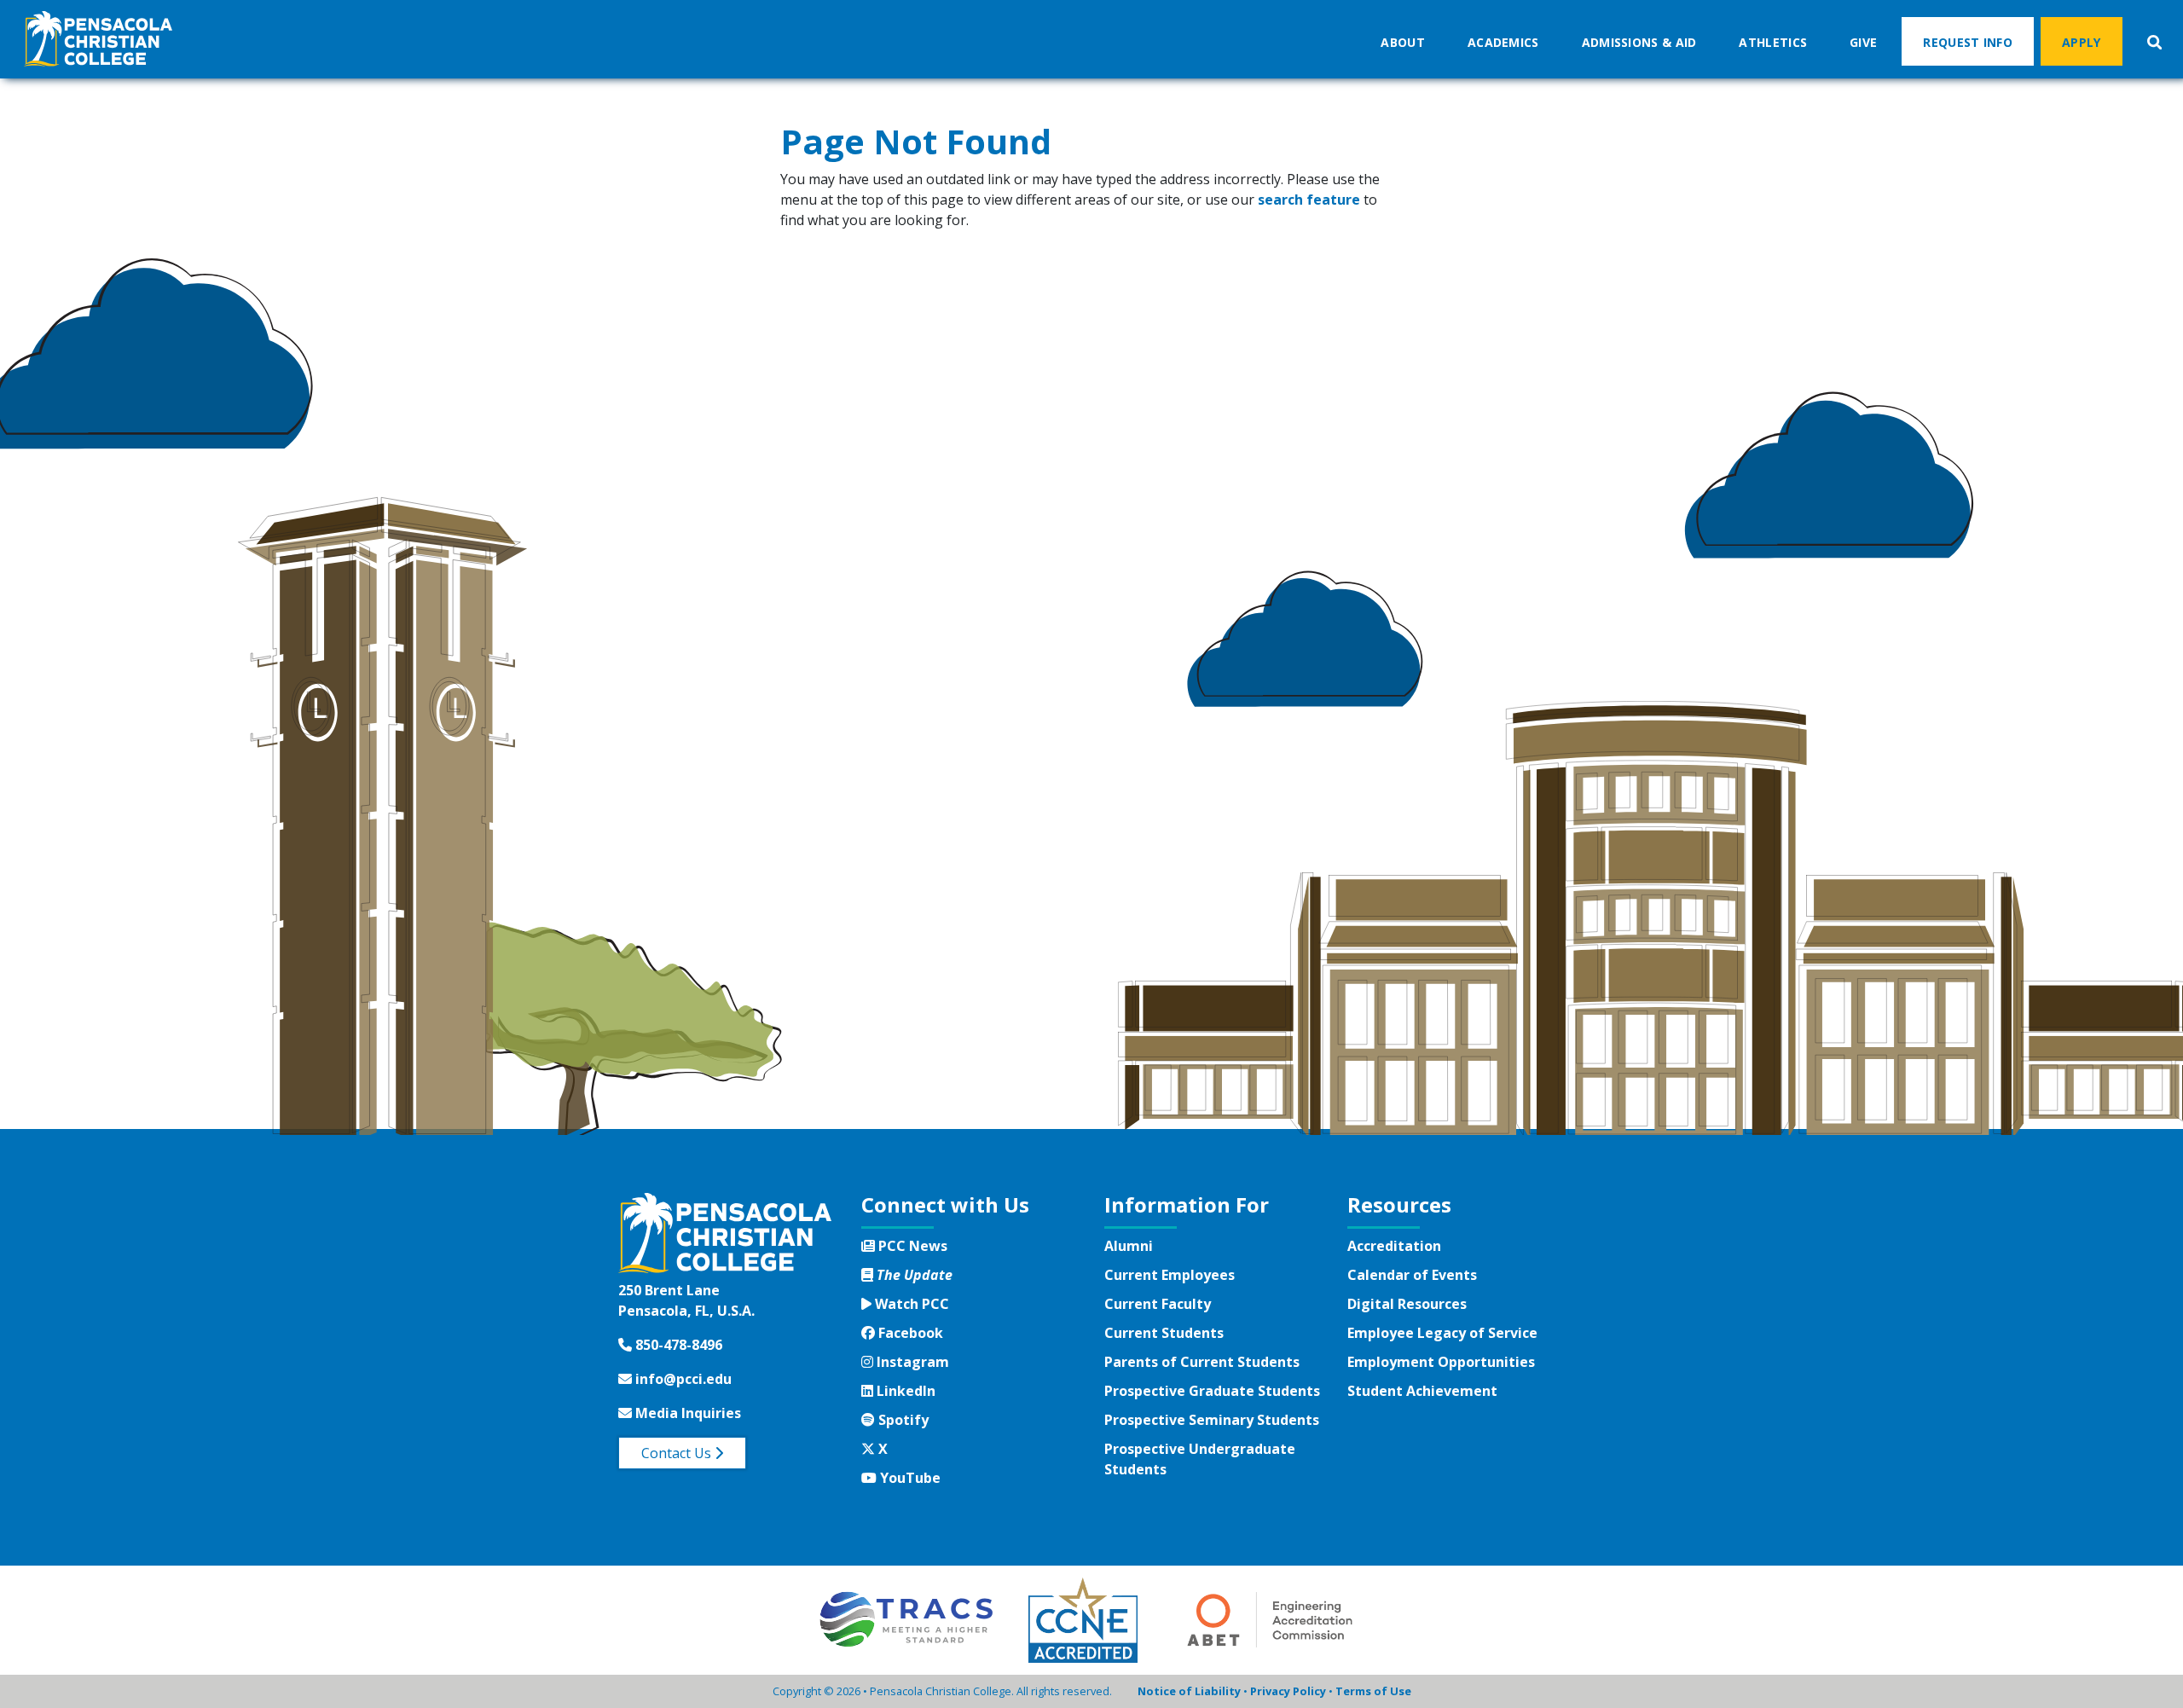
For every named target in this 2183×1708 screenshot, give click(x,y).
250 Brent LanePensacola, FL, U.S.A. (686, 1300)
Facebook (909, 1333)
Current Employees (1170, 1275)
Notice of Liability (1189, 1691)
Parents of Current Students (1202, 1362)
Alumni (1129, 1246)
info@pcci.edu (682, 1379)
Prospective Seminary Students (1212, 1420)
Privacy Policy (1288, 1691)
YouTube (908, 1478)
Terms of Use (1373, 1691)
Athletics (1773, 42)
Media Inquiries (686, 1413)
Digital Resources (1407, 1304)
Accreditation (1394, 1246)
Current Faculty (1158, 1304)
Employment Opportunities (1441, 1362)
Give (1863, 42)
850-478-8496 (677, 1345)
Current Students (1164, 1333)
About (1403, 42)
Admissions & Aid (1639, 42)
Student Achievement (1422, 1391)
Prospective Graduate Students (1212, 1391)
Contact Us (678, 1453)
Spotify (901, 1420)
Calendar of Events (1412, 1275)
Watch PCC (910, 1304)
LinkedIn (904, 1391)
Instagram (911, 1362)
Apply (2082, 42)
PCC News (911, 1246)
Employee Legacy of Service (1442, 1333)
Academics (1503, 42)
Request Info (1968, 42)
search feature (1309, 200)
